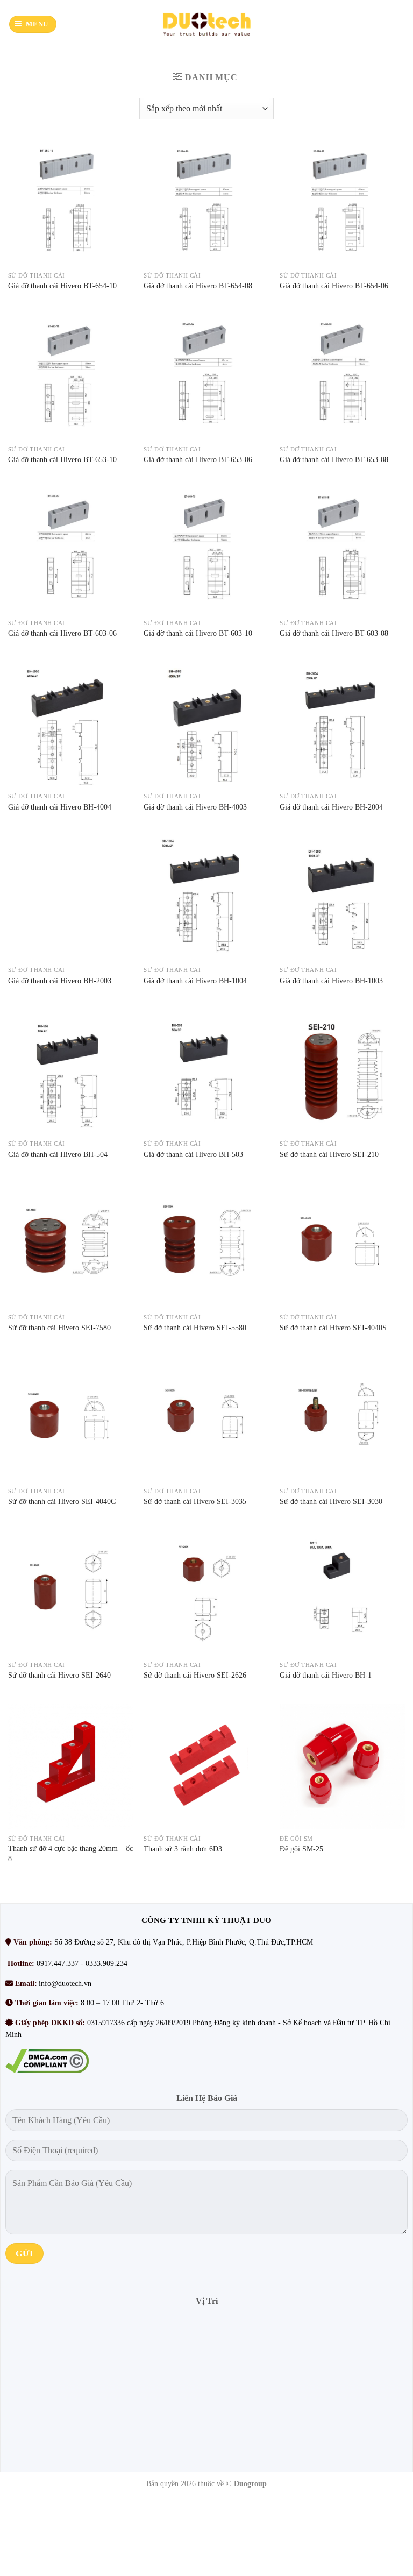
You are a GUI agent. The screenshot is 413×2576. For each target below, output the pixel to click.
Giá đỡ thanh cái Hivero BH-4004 (60, 807)
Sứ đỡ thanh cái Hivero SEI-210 (329, 1154)
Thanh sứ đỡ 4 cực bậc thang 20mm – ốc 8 (70, 1853)
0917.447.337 (58, 1964)
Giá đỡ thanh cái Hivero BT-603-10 (198, 633)
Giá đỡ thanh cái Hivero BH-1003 (331, 981)
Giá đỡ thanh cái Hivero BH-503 (193, 1154)
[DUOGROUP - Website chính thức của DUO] (206, 24)
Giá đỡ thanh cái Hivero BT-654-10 (62, 286)
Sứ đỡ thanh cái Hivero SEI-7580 (59, 1328)
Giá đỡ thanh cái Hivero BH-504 (58, 1154)
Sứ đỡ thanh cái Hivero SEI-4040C (62, 1501)
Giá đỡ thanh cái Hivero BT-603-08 (334, 633)
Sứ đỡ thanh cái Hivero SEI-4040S (333, 1328)
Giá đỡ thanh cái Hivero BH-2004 (331, 807)
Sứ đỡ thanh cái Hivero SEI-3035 (195, 1501)
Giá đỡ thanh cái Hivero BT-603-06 (62, 633)
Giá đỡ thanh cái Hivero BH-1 (326, 1675)
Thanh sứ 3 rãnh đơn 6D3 (183, 1849)
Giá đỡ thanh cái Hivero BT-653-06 (198, 459)
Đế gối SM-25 (301, 1849)
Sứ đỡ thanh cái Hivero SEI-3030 (331, 1501)
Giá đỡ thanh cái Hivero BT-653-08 (334, 459)
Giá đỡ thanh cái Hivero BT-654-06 (334, 286)
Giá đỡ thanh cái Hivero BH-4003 (195, 807)
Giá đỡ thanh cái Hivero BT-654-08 (198, 286)
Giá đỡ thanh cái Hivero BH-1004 (195, 981)
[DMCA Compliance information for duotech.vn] (47, 2060)
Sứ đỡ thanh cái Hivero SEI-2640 (59, 1675)
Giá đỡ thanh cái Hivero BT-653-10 (62, 459)
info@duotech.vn (65, 1984)
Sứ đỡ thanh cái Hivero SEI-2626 (195, 1675)
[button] (33, 24)
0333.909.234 (106, 1964)
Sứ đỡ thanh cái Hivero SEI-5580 (195, 1328)
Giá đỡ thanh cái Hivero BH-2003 (60, 981)
